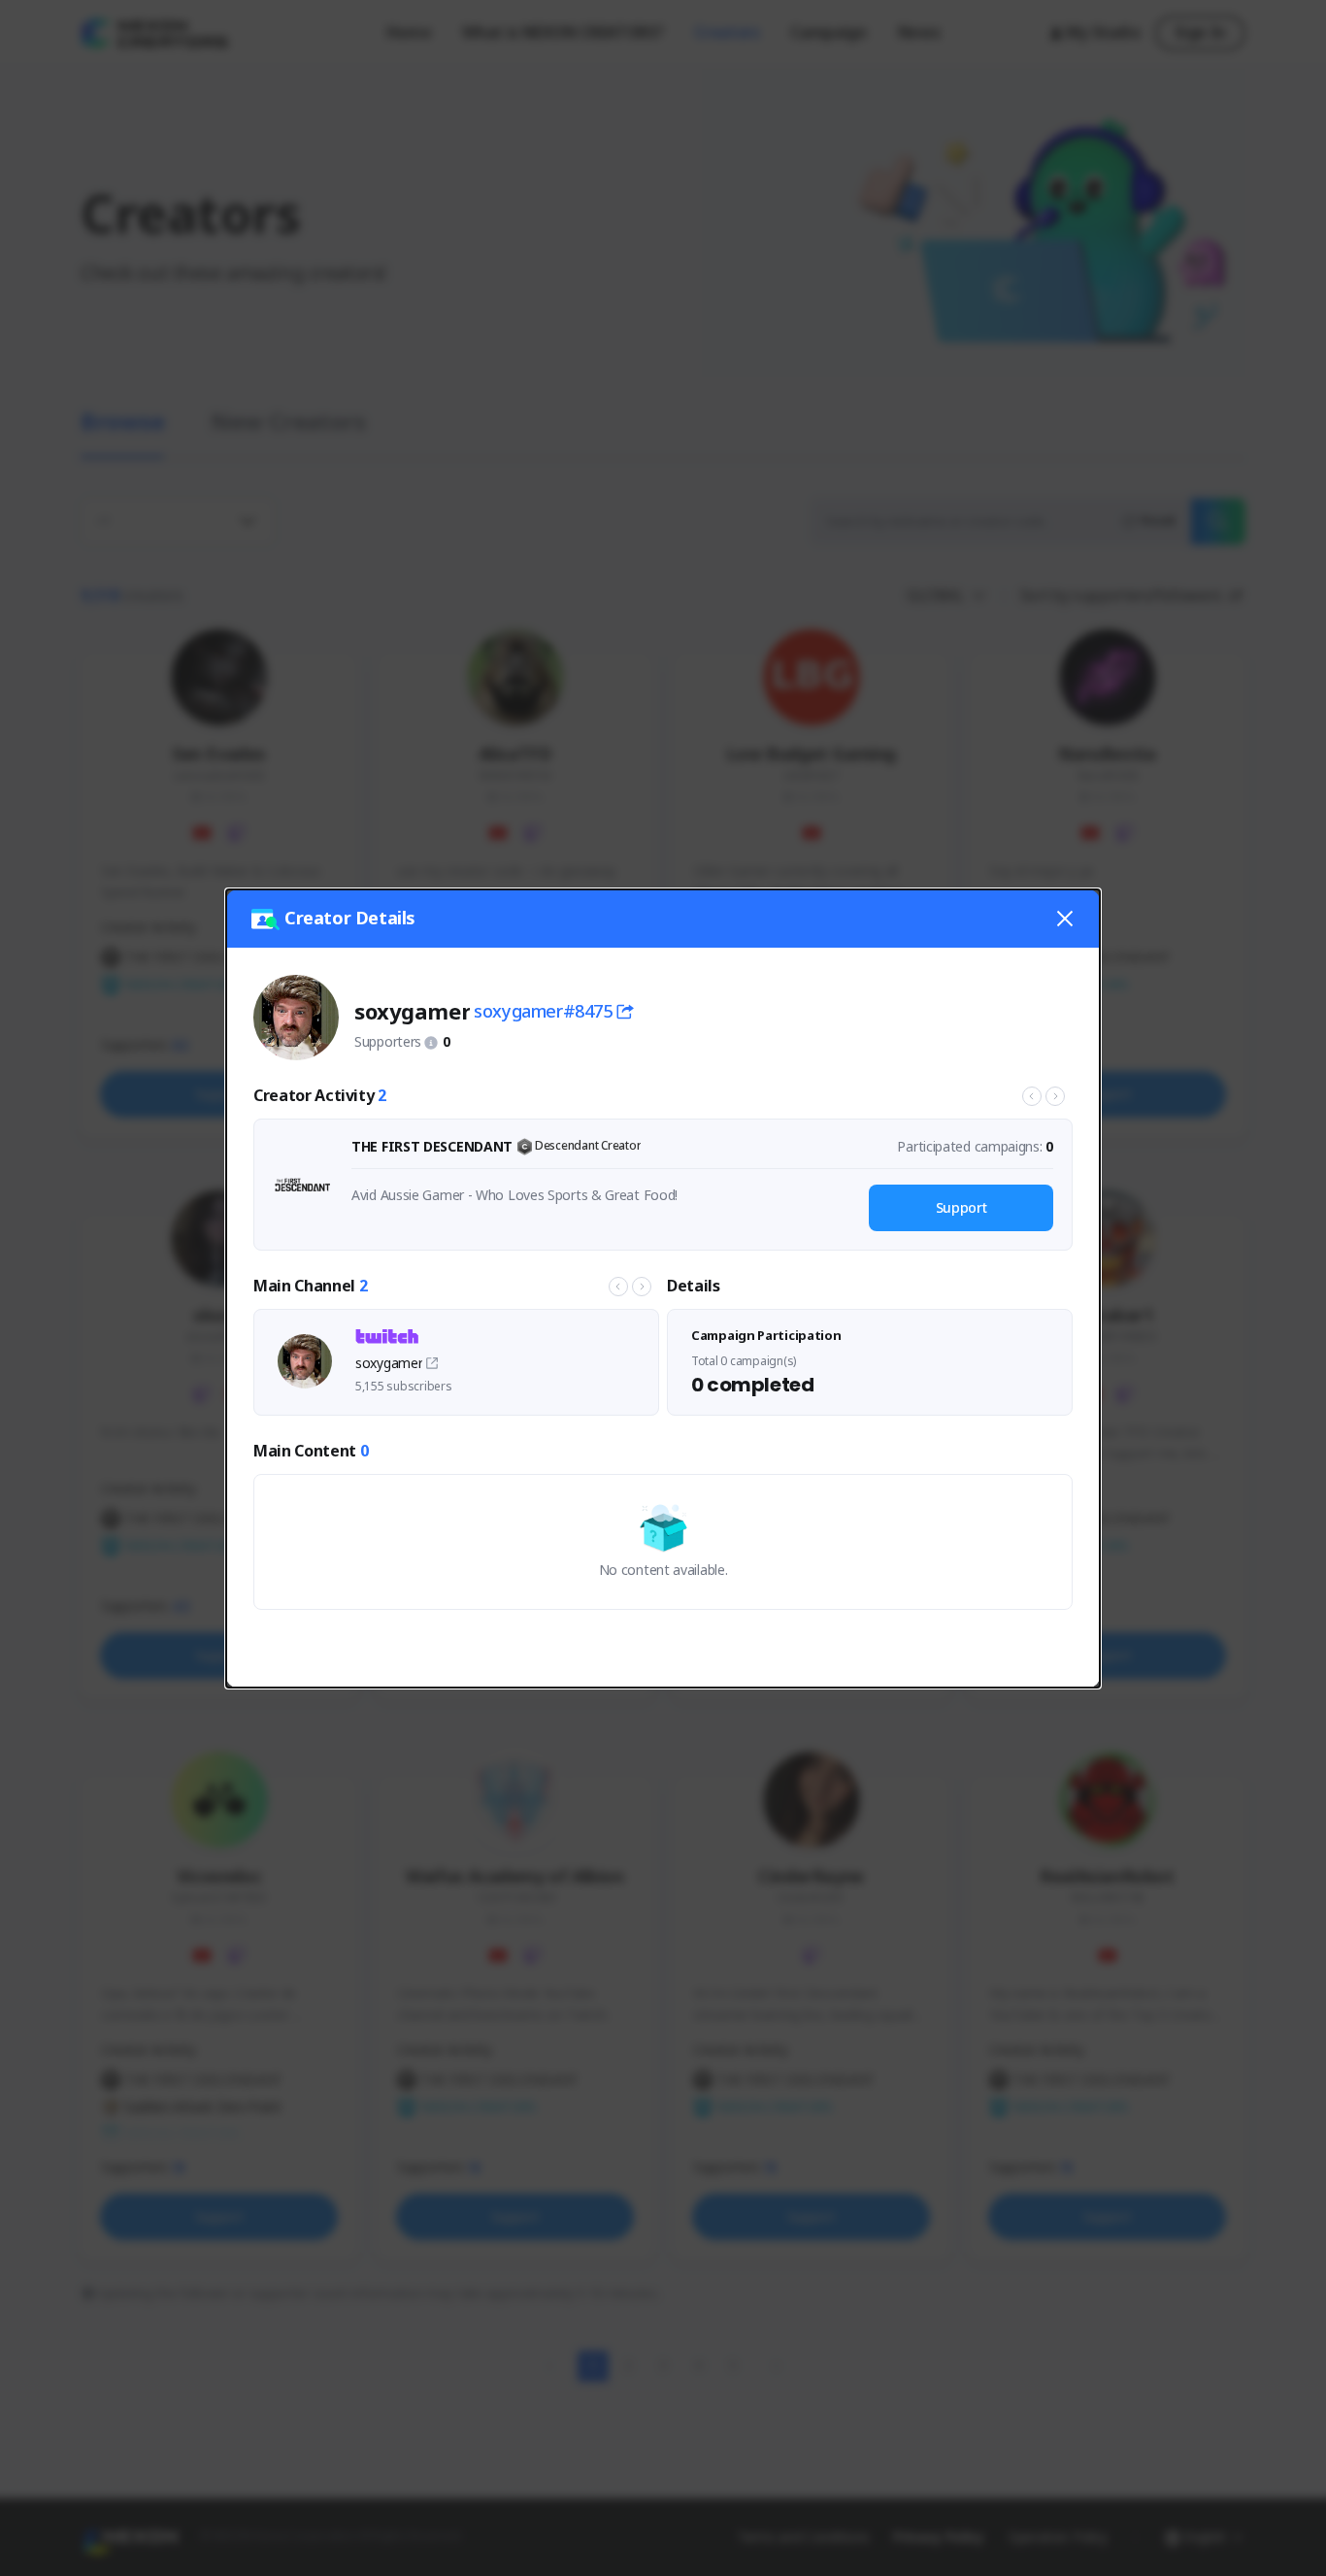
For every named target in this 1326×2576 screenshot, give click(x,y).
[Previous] (1032, 1096)
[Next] (1055, 1096)
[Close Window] (1065, 919)
